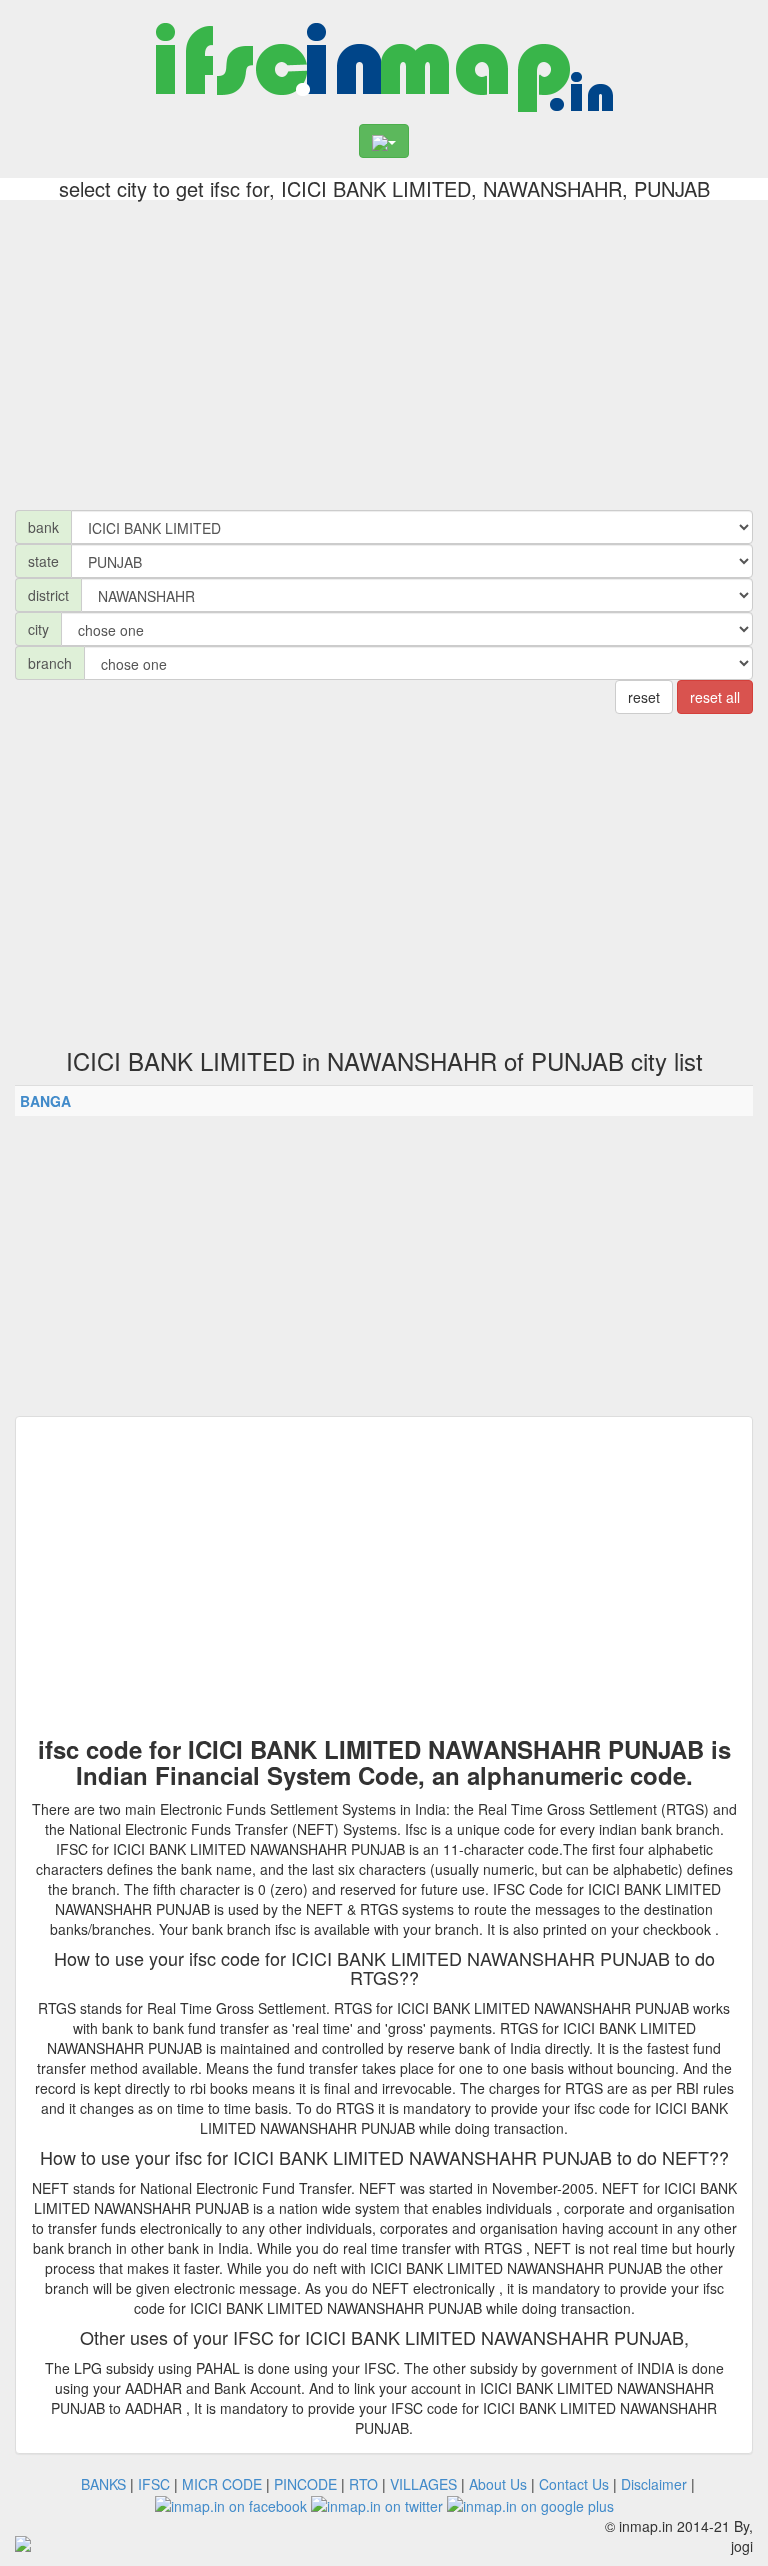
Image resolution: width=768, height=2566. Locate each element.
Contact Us (574, 2484)
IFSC (154, 2484)
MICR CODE (222, 2484)
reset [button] (644, 697)
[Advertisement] (384, 350)
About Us (498, 2484)
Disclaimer (654, 2484)
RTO (363, 2484)
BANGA (45, 1101)
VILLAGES (423, 2484)
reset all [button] (715, 697)
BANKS (103, 2484)
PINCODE (305, 2484)
